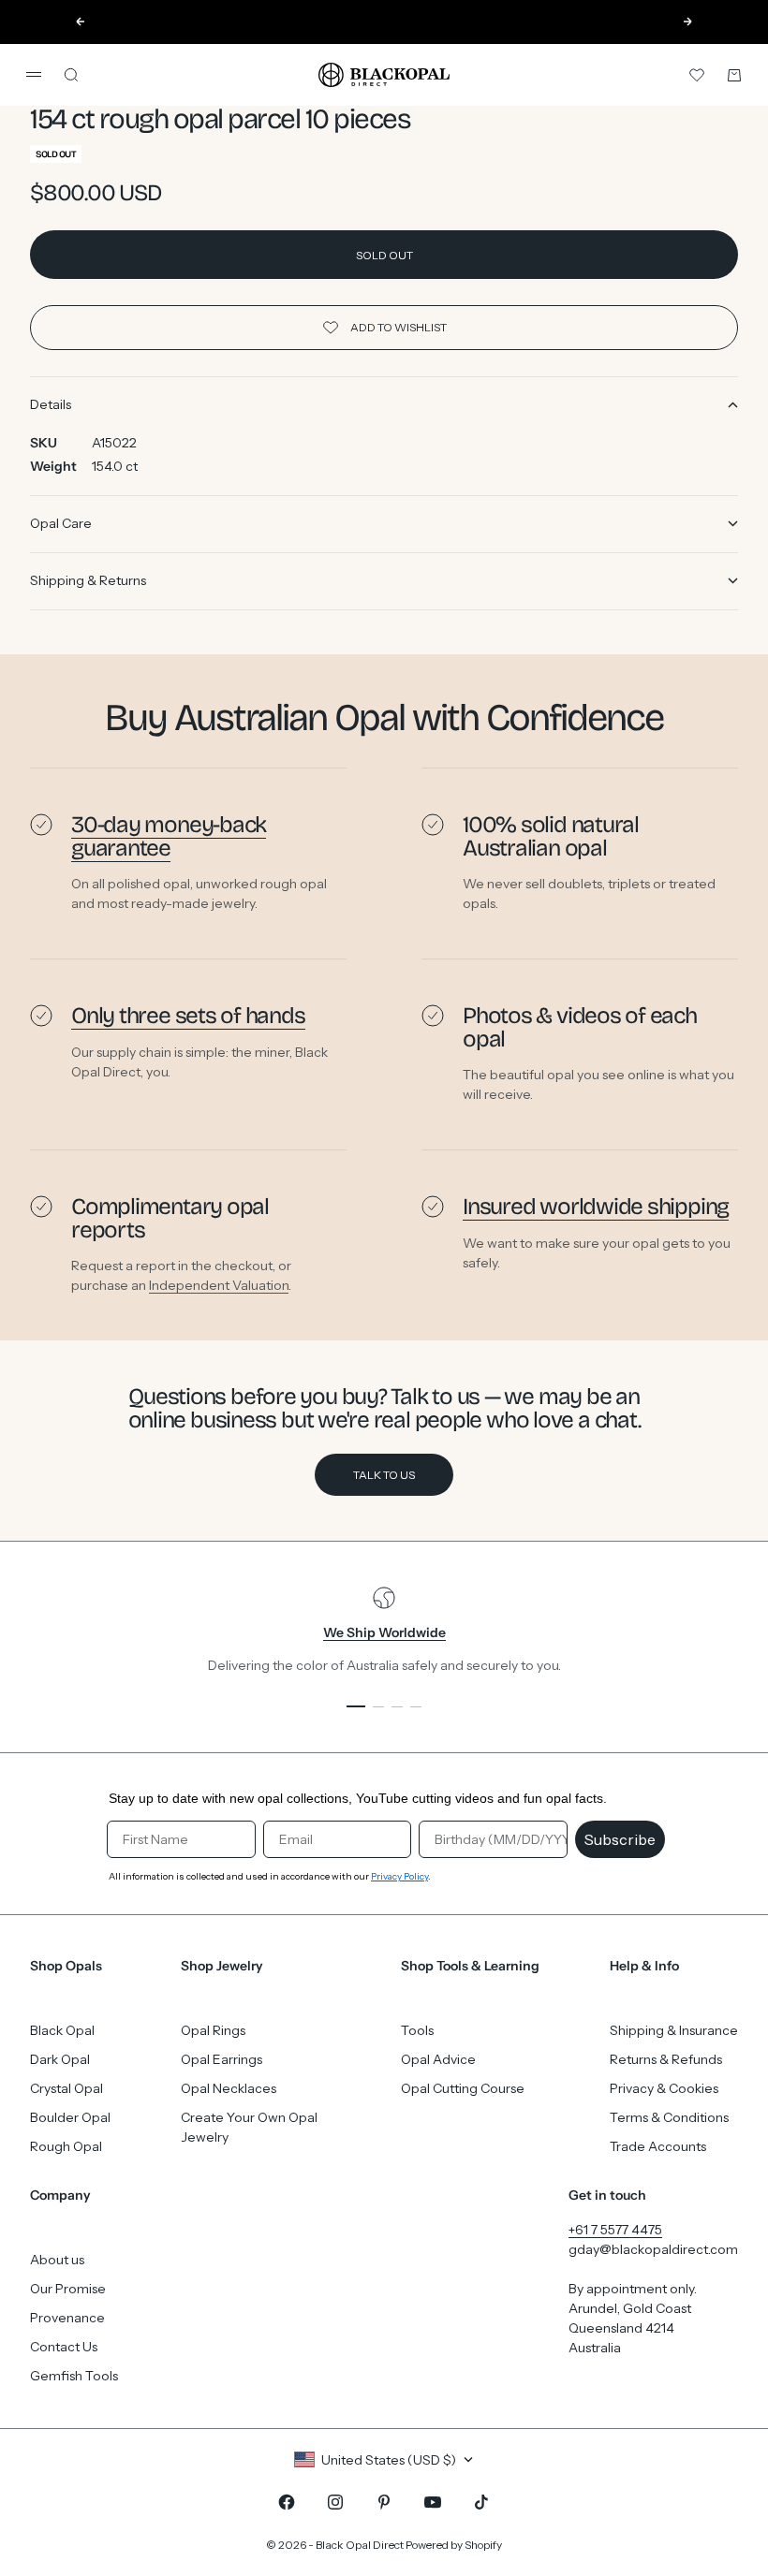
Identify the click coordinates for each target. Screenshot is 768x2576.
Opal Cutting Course (463, 2088)
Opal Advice (438, 2059)
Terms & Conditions (669, 2117)
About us (57, 2260)
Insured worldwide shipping (596, 1207)
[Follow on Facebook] (287, 2502)
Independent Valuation (219, 1285)
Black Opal (62, 2030)
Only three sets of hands (188, 1016)
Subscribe (620, 1839)
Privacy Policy (399, 1876)
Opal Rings (213, 2030)
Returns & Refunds (666, 2059)
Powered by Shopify (454, 2545)
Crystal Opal (66, 2088)
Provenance (67, 2318)
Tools (417, 2030)
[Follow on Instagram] (335, 2502)
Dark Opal (60, 2059)
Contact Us (64, 2347)
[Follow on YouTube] (433, 2502)
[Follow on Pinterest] (384, 2502)
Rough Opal (66, 2146)
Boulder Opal (70, 2117)
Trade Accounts (658, 2146)
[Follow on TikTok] (481, 2502)
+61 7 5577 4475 (615, 2230)
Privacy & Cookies (664, 2088)
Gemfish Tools (74, 2376)
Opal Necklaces (229, 2088)
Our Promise (68, 2289)
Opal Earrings (222, 2059)
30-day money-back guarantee (169, 836)
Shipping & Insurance (674, 2030)
